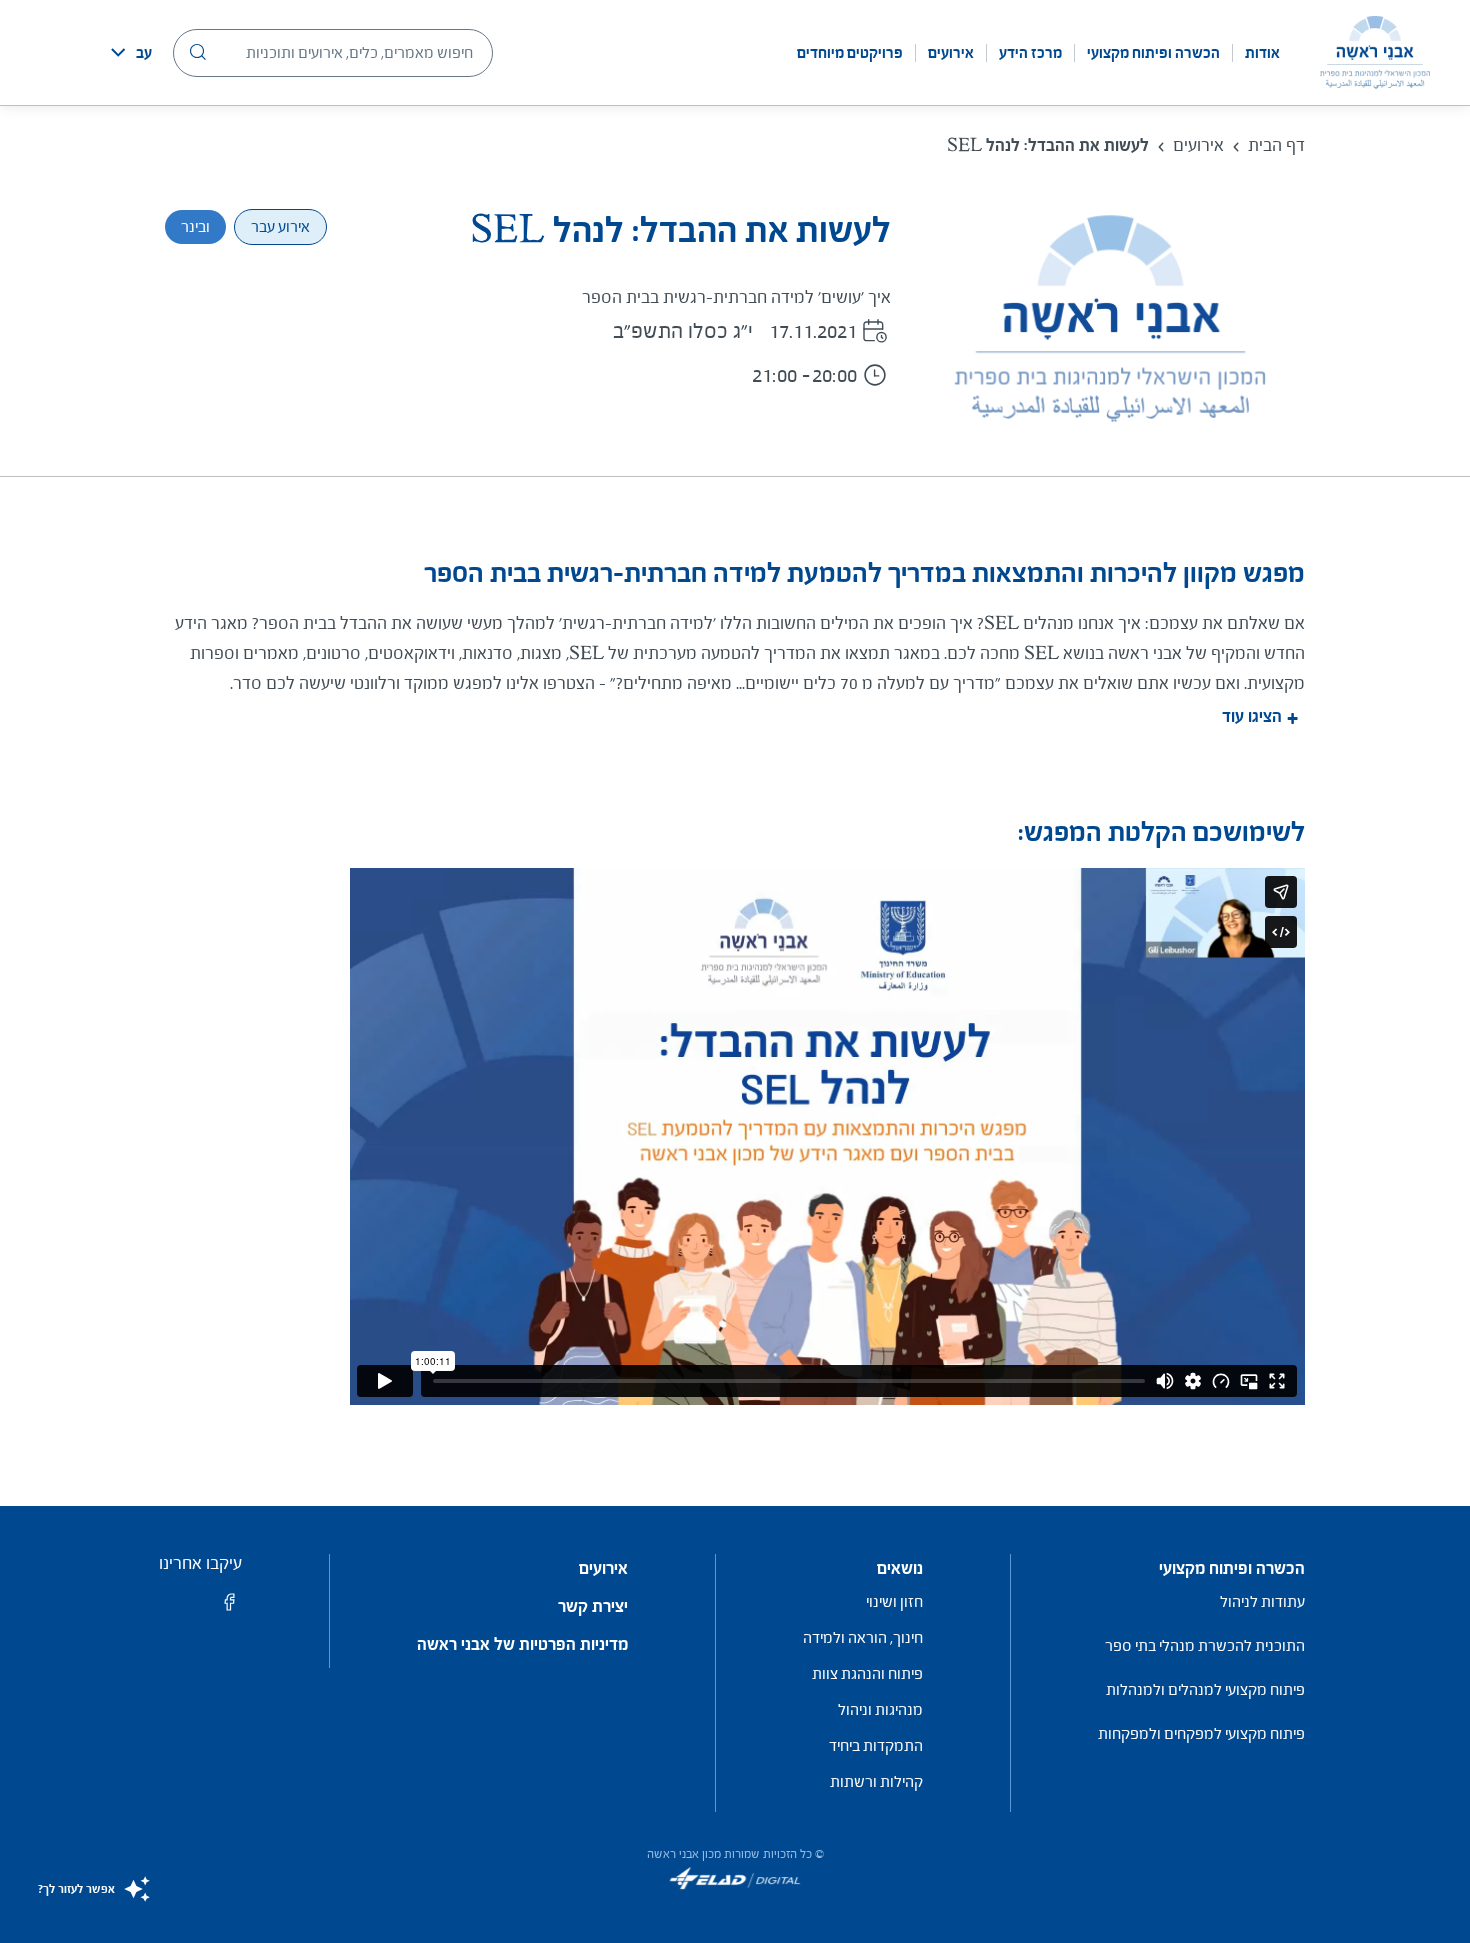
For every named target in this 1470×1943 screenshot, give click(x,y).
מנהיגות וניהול (880, 1709)
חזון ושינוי (894, 1601)
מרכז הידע (1030, 53)
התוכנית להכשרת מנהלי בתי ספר (1205, 1645)
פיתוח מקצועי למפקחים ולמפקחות (1201, 1733)
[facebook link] (230, 1608)
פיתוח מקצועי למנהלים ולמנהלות (1205, 1689)
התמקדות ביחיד (876, 1745)
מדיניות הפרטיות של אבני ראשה (522, 1645)
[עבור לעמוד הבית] (1375, 52)
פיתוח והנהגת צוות (867, 1673)
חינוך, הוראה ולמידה (863, 1637)
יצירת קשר (593, 1607)
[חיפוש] (198, 52)
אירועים (951, 53)
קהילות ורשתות (876, 1781)
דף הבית (1276, 145)
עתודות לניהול (1262, 1601)
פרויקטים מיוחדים (850, 53)
